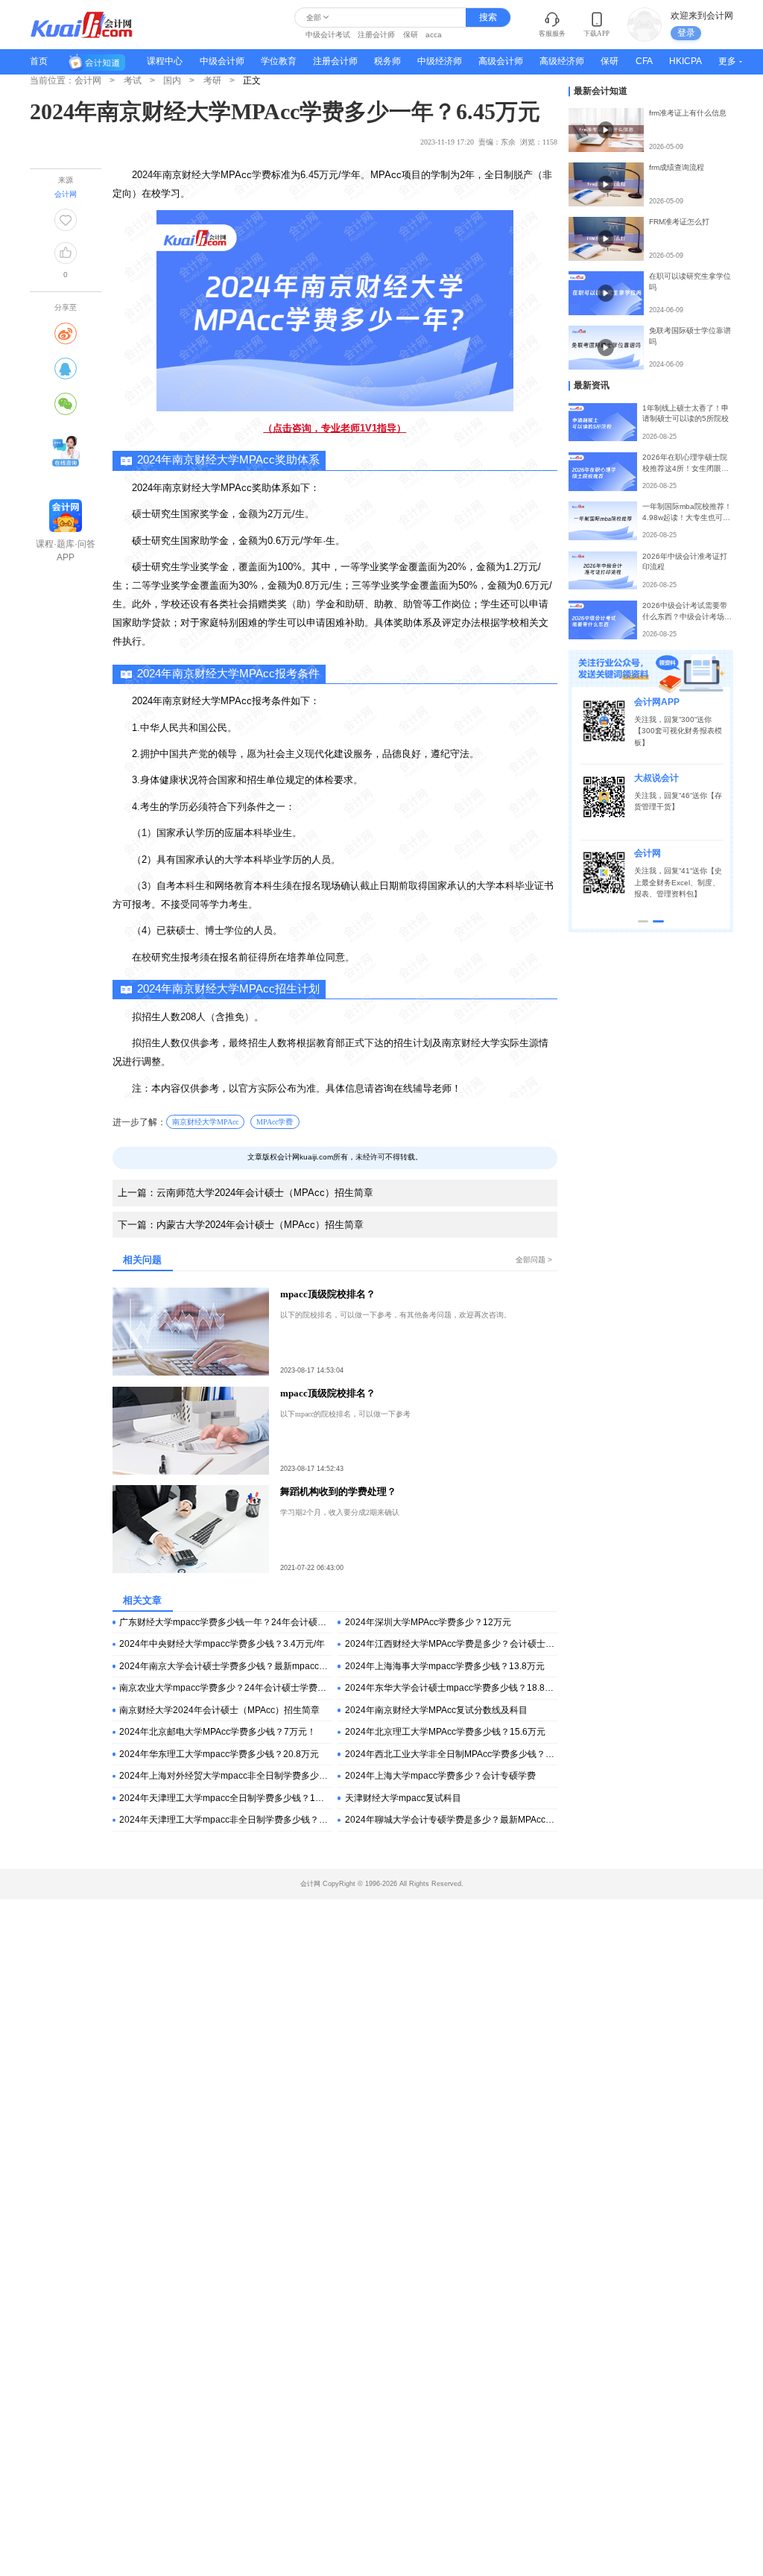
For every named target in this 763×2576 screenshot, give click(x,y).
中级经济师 (440, 61)
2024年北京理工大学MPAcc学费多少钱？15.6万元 (445, 1732)
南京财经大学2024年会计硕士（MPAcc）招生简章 (219, 1710)
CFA (644, 61)
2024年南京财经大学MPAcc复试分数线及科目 (436, 1710)
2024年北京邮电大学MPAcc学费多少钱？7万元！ (218, 1732)
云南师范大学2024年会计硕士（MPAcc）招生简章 (246, 1193)
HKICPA (686, 61)
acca (434, 35)
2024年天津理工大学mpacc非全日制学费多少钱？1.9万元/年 (225, 1820)
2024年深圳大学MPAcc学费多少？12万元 (428, 1622)
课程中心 (165, 61)
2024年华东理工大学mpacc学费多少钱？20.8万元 (219, 1754)
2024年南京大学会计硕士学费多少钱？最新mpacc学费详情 (225, 1666)
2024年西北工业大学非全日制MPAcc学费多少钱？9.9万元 (451, 1754)
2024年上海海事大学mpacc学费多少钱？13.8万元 (445, 1666)
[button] (643, 921)
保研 (411, 35)
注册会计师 (376, 35)
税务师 (387, 61)
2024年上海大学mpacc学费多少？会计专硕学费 (440, 1776)
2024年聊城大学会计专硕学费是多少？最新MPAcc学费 (451, 1820)
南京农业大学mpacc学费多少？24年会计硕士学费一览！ (225, 1688)
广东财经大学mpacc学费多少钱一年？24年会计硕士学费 (225, 1622)
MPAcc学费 (275, 1122)
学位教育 (279, 61)
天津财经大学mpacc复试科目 (403, 1798)
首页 (39, 61)
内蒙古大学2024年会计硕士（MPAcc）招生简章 (241, 1225)
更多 (727, 61)
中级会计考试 (328, 35)
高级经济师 (562, 61)
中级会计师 (222, 61)
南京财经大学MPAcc (205, 1122)
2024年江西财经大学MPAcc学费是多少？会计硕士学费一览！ (451, 1644)
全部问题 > (534, 1260)
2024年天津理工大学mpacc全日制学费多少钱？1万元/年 (225, 1798)
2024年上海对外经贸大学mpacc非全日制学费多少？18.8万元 (225, 1776)
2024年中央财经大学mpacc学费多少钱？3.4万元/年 (222, 1644)
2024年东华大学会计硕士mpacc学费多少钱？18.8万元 (451, 1688)
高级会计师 (501, 61)
